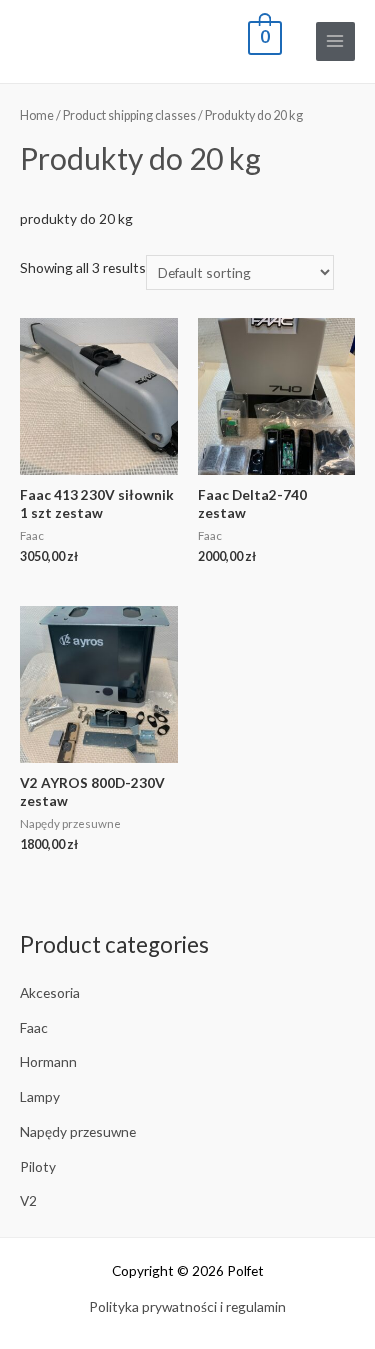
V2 (28, 1200)
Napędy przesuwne (78, 1131)
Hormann (48, 1061)
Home (37, 115)
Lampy (40, 1096)
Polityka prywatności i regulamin (187, 1306)
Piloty (38, 1166)
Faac (34, 1027)
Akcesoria (50, 992)
